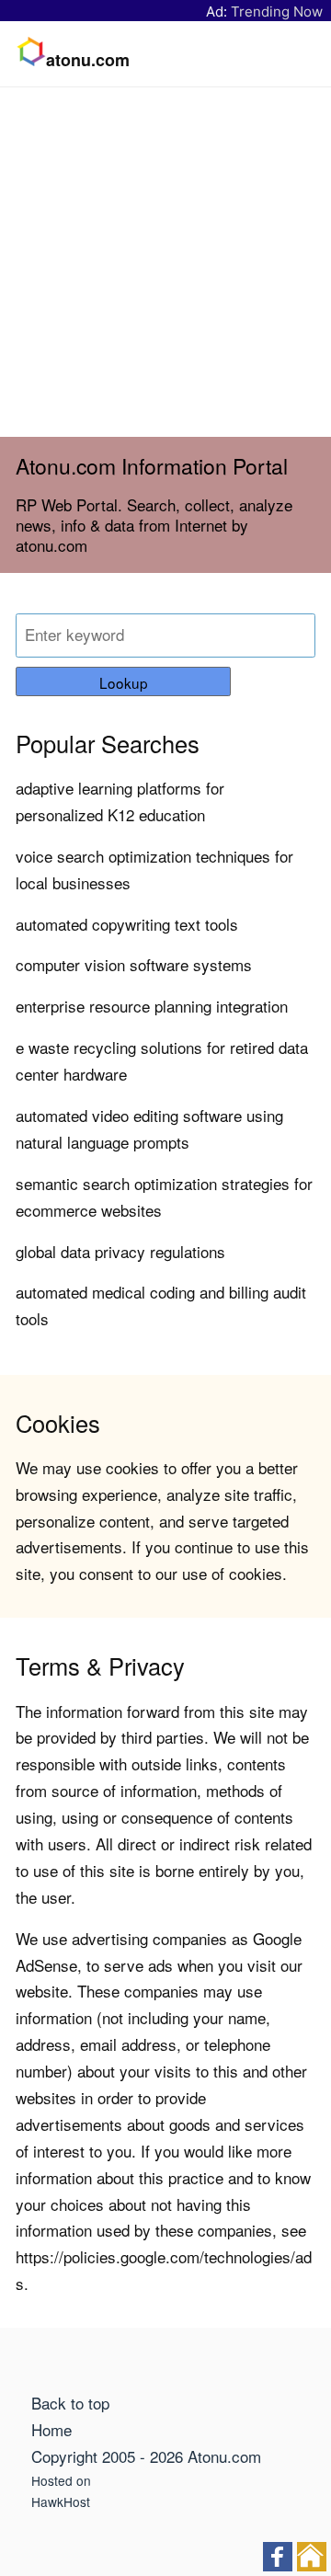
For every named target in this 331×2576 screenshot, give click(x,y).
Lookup (124, 682)
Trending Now (277, 11)
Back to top (70, 2403)
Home (51, 2429)
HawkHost (61, 2502)
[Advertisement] (165, 262)
